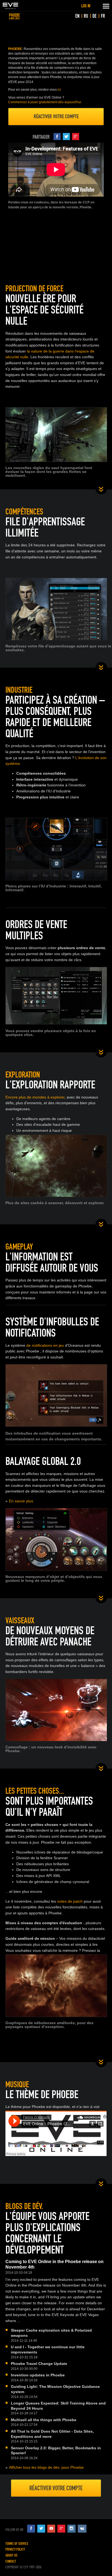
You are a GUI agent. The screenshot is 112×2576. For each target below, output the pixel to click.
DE (94, 16)
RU (86, 16)
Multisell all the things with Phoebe (44, 2420)
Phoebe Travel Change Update (39, 2364)
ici (59, 90)
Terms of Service (17, 2544)
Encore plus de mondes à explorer (35, 1097)
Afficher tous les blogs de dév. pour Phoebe (46, 2467)
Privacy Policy (15, 2549)
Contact (11, 2561)
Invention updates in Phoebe (38, 2375)
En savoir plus (21, 1501)
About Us (11, 2555)
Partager (41, 137)
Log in (86, 6)
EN (77, 16)
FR (103, 16)
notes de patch (70, 1901)
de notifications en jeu (45, 1345)
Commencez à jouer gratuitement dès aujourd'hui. (45, 102)
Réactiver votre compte (56, 116)
